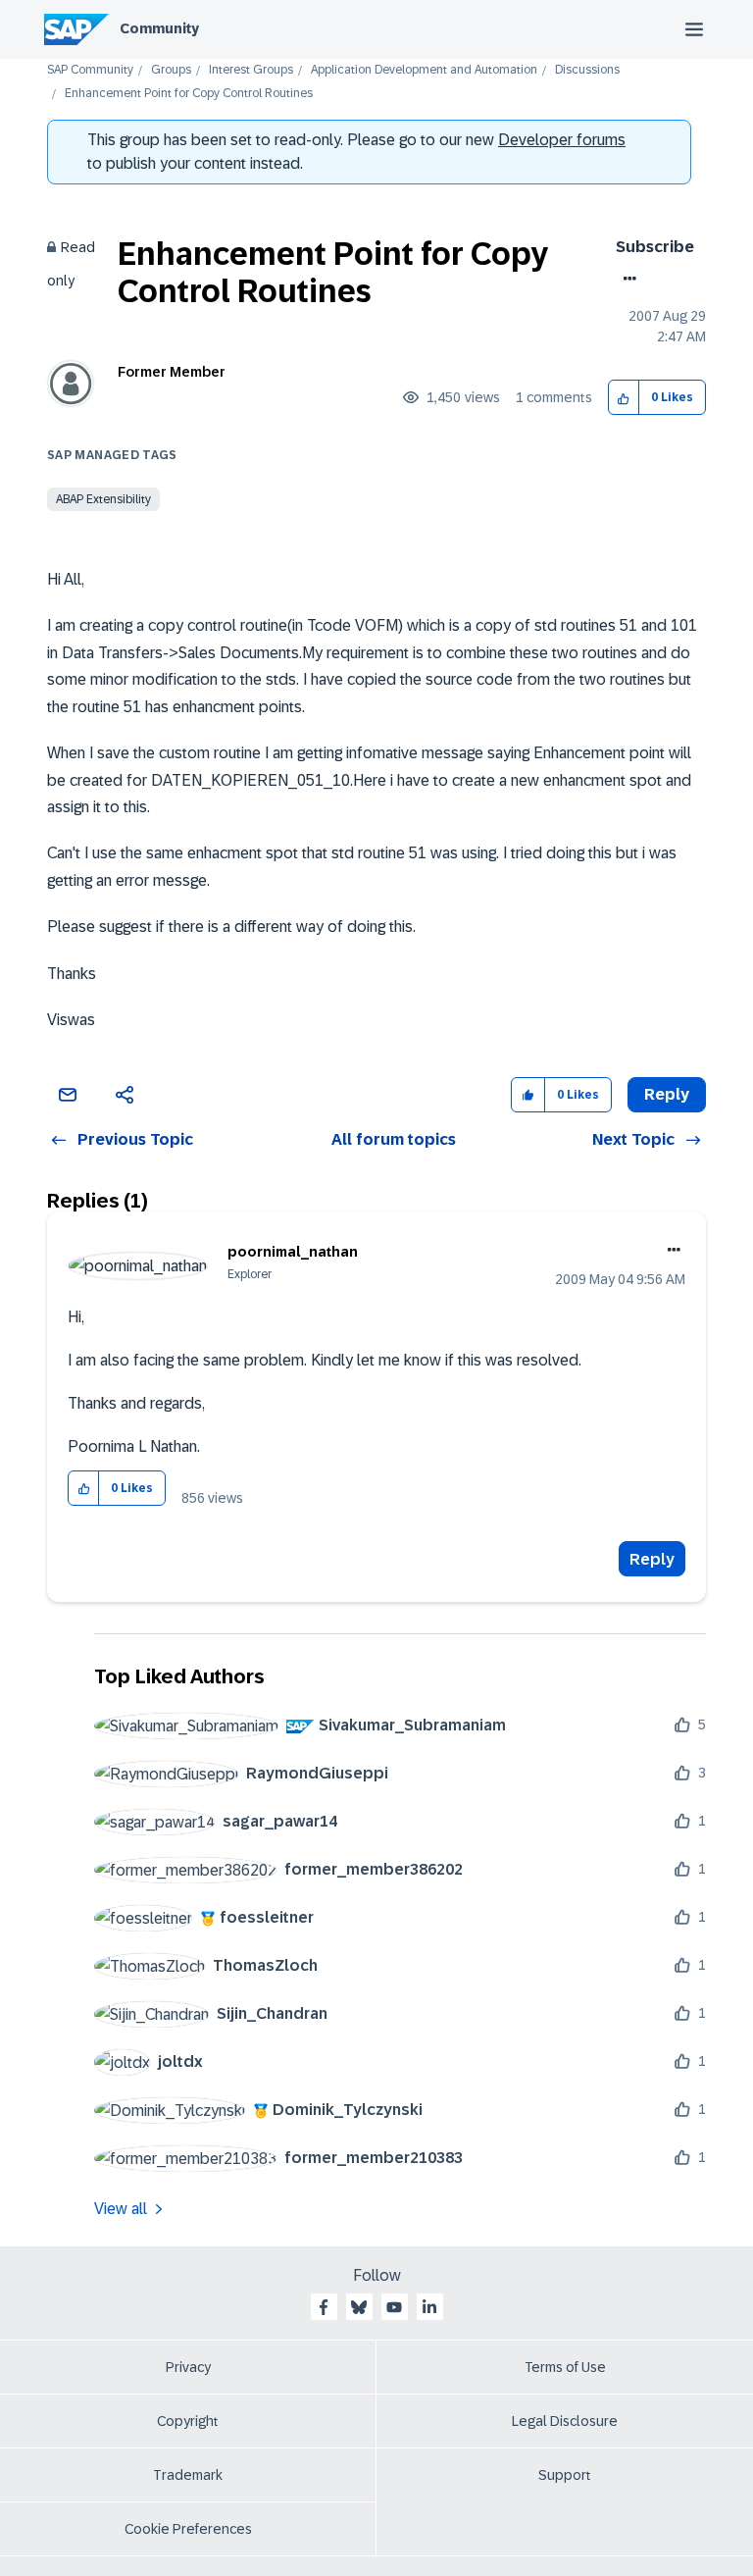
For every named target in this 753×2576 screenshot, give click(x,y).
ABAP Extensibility (103, 499)
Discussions (587, 70)
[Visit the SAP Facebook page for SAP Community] (324, 2307)
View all (121, 2209)
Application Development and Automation (424, 70)
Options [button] (626, 279)
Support (565, 2475)
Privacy (188, 2367)
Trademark (188, 2475)
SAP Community (90, 70)
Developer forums (562, 140)
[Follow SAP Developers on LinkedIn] (429, 2307)
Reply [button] (667, 1094)
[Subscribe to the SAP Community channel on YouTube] (394, 2307)
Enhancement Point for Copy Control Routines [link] (189, 94)
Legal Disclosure (565, 2421)
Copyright (188, 2421)
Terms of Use (565, 2367)
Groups (171, 70)
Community (159, 28)
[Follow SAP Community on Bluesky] (359, 2307)
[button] (624, 398)
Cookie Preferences (188, 2529)
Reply (652, 1559)
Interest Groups (251, 70)
